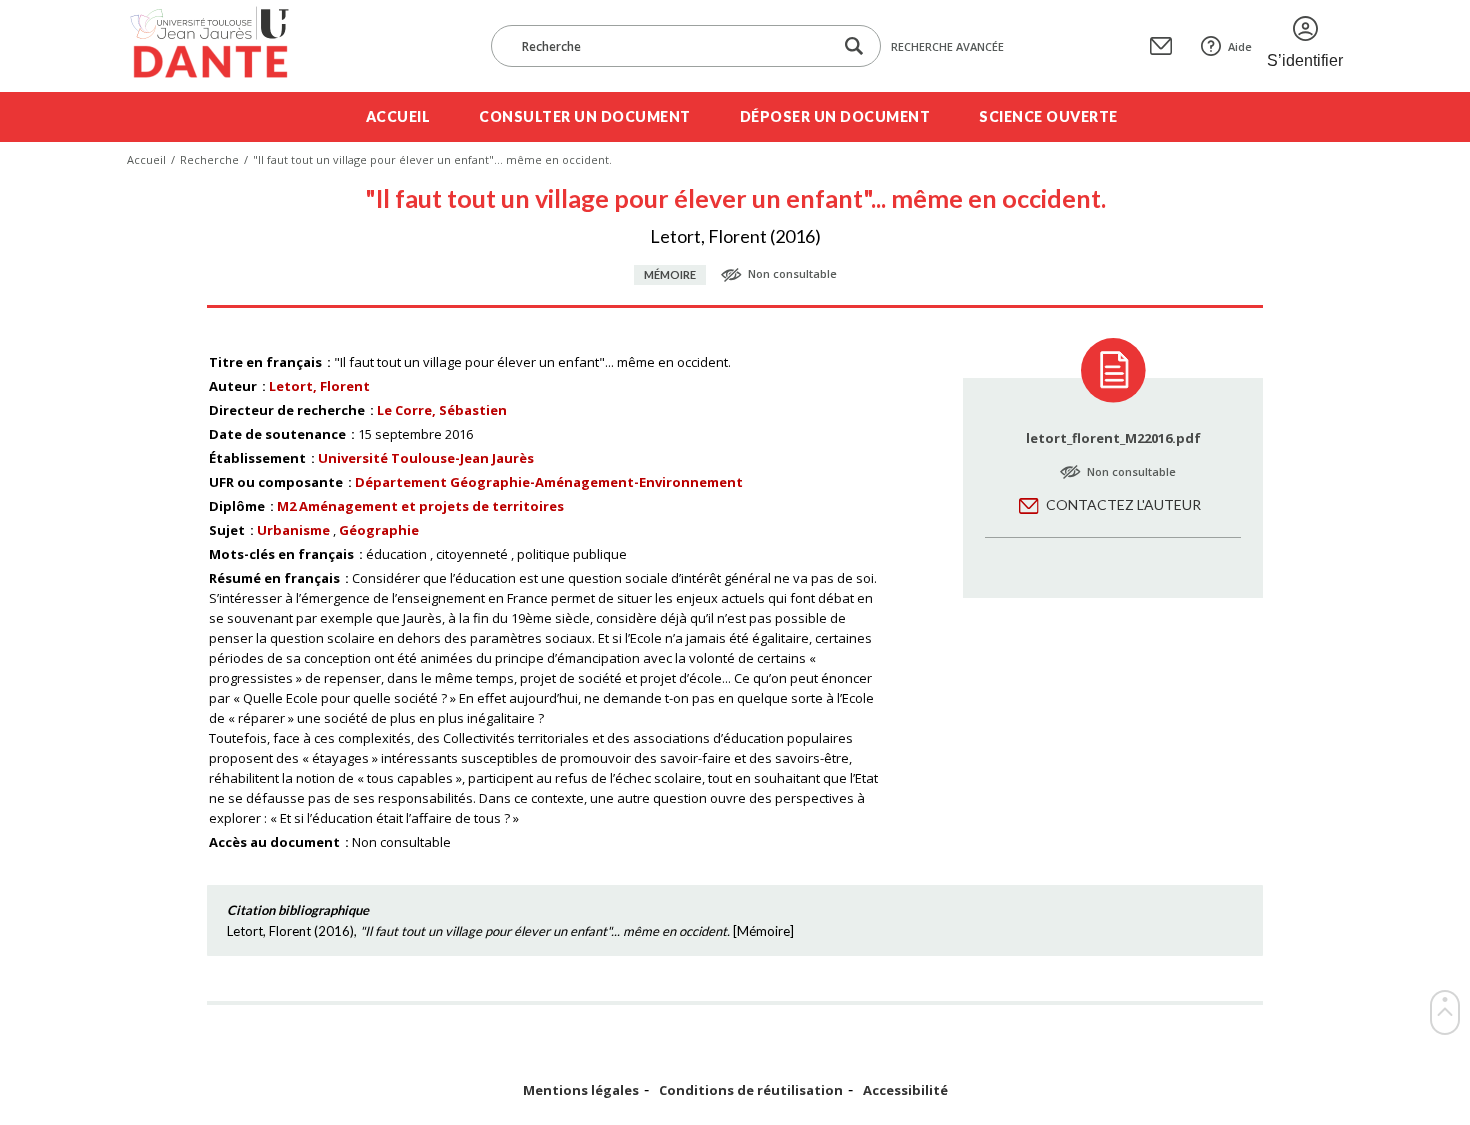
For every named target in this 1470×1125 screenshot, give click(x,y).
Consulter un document (585, 116)
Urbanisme (293, 530)
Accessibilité (905, 1090)
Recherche (209, 159)
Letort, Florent (319, 386)
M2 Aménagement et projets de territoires (420, 506)
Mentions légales (581, 1090)
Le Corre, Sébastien (442, 410)
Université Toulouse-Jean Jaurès (426, 458)
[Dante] (222, 46)
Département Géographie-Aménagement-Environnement (549, 482)
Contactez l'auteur (1123, 504)
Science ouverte (1048, 116)
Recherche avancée (947, 46)
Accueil (398, 116)
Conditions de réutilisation (751, 1090)
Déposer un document (835, 116)
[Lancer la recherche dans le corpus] (854, 46)
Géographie (379, 530)
